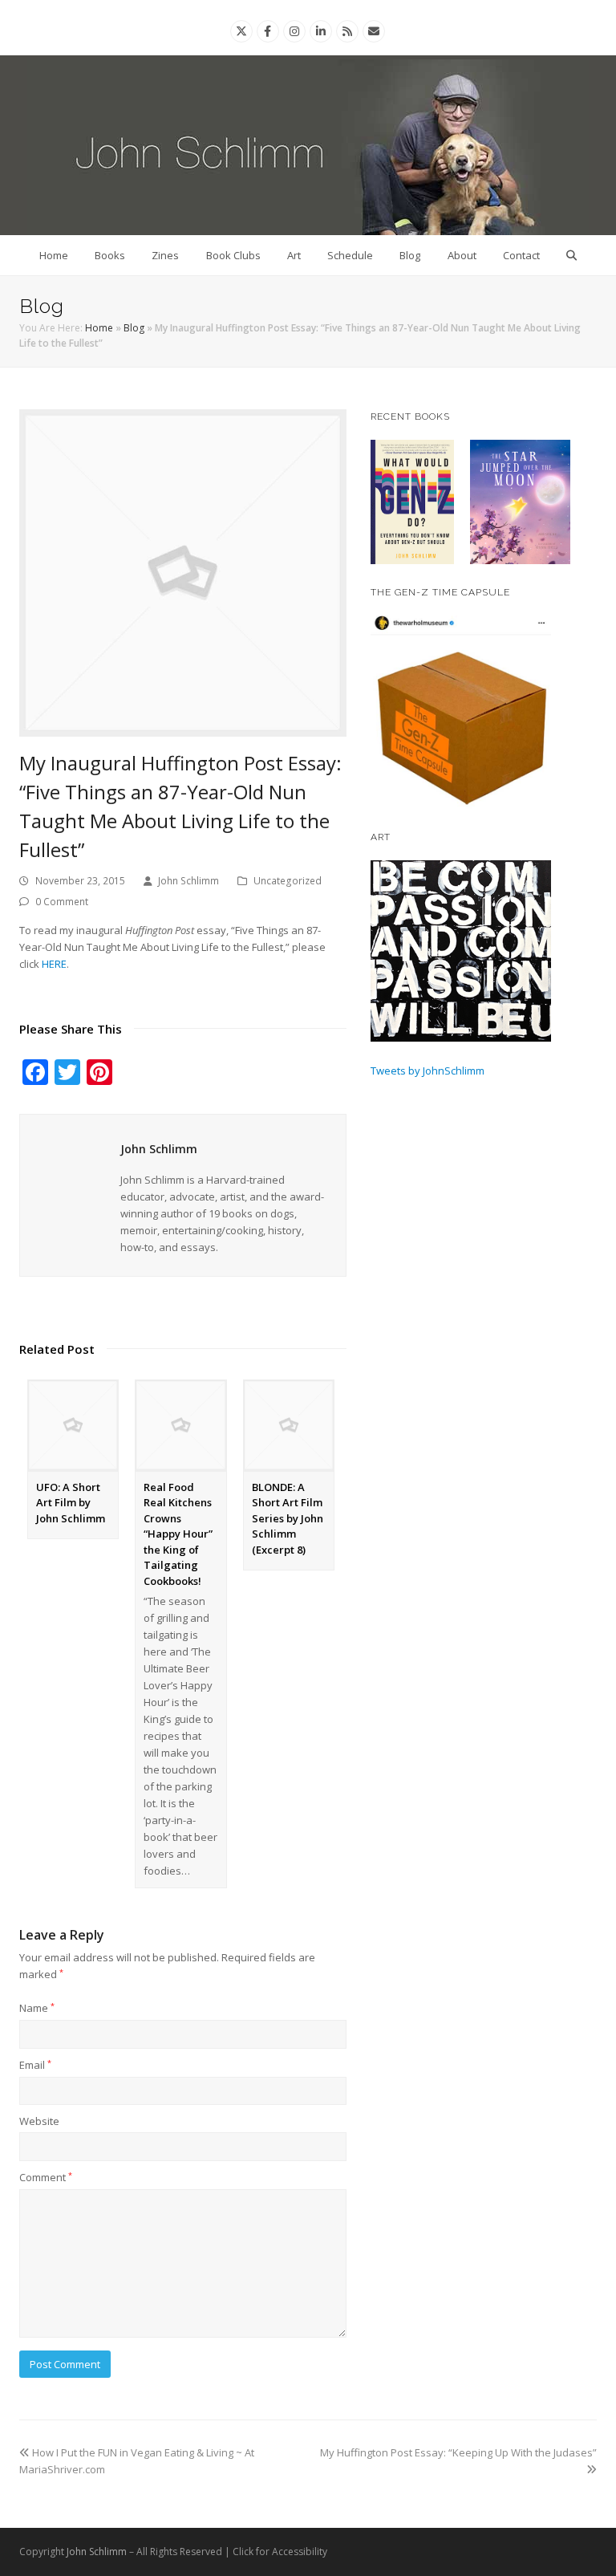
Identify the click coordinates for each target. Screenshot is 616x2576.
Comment (46, 2177)
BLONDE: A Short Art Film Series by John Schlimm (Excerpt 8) (288, 1518)
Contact (521, 255)
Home (54, 255)
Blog (410, 255)
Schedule (350, 255)
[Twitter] (241, 31)
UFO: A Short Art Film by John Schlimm (71, 1503)
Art (294, 255)
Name (37, 2008)
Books (110, 255)
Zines (165, 255)
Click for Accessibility (280, 2552)
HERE (54, 964)
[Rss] (347, 31)
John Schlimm (188, 881)
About (462, 255)
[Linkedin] (321, 31)
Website (39, 2121)
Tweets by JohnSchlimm (428, 1071)
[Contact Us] (374, 31)
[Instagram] (294, 31)
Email (35, 2065)
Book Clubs (233, 255)
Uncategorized (288, 881)
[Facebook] (267, 31)
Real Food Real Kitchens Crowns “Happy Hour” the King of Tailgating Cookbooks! (178, 1534)
